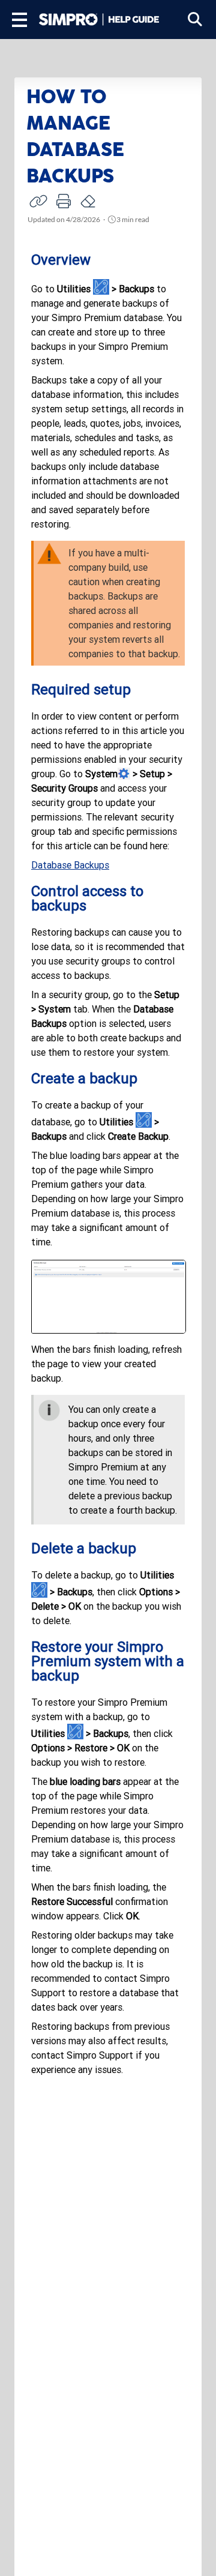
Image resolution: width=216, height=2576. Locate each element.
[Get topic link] (38, 201)
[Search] (195, 20)
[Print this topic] (64, 201)
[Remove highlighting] (89, 201)
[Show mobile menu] (19, 20)
